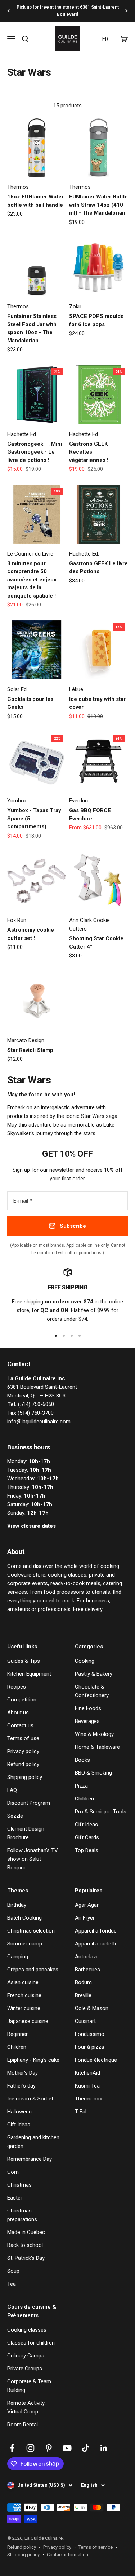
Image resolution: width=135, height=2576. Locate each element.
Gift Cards (87, 1837)
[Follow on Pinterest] (49, 2448)
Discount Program (29, 1803)
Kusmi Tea (87, 2086)
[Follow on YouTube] (67, 2448)
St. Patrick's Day (26, 2258)
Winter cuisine (24, 2008)
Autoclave (87, 1957)
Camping (18, 1957)
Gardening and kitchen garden (33, 2142)
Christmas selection (31, 1931)
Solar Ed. (17, 689)
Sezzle (15, 1816)
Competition (22, 1700)
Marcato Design (26, 1040)
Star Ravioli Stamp (30, 1050)
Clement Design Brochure (26, 1833)
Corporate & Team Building (29, 2386)
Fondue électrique (96, 2060)
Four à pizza (89, 2047)
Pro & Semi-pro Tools (101, 1812)
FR (105, 39)
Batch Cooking (24, 1918)
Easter (15, 2198)
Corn (13, 2172)
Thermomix (88, 2099)
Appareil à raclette (96, 1944)
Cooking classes (27, 2330)
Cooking (85, 1661)
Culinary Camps (26, 2356)
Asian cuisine (23, 1982)
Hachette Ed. (22, 434)
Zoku (75, 306)
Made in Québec (26, 2232)
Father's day (21, 2086)
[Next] (127, 11)
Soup (13, 2271)
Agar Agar (87, 1905)
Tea (12, 2284)
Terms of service (96, 2547)
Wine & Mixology (94, 1734)
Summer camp (25, 1944)
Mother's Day (22, 2073)
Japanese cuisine (28, 2021)
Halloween (19, 2112)
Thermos (18, 187)
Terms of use (23, 1738)
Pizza (81, 1786)
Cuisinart (85, 2021)
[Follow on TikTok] (85, 2448)
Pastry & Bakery (94, 1674)
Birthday (17, 1905)
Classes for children (31, 2343)
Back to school (25, 2245)
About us (18, 1713)
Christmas (19, 2185)
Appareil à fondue (96, 1931)
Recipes (17, 1687)
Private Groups (25, 2369)
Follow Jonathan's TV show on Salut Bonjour (33, 1859)
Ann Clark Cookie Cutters (89, 924)
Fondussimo (90, 2034)
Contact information (67, 2555)
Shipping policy (25, 1777)
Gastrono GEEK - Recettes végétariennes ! (90, 452)
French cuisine (24, 1995)
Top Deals (87, 1850)
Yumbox (17, 801)
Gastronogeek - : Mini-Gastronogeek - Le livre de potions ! (36, 452)
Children (84, 1799)
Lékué (76, 689)
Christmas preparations (22, 2215)
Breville (83, 1995)
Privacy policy (23, 1751)
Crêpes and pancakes (33, 1970)
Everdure (79, 801)
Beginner (17, 2034)
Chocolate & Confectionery (92, 1691)
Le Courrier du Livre (30, 554)
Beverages (87, 1721)
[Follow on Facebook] (12, 2448)
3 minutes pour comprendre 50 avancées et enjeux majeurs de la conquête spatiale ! (32, 580)
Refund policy (23, 1764)
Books (82, 1760)
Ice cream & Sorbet (30, 2099)
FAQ (12, 1790)
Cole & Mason (92, 2008)
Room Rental (22, 2425)
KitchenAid (87, 2073)
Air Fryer (85, 1918)
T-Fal (81, 2112)
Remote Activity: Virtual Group (26, 2407)
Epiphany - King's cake (33, 2060)
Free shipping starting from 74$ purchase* (68, 11)
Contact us (20, 1725)
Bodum (83, 1982)
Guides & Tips (24, 1661)
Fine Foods (88, 1708)
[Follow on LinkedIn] (104, 2448)
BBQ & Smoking (93, 1773)
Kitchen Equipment (29, 1674)
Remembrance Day (30, 2159)
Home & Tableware (97, 1747)
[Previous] (8, 11)
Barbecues (87, 1970)
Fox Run (17, 920)
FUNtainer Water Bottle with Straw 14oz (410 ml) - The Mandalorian (98, 205)
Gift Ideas (86, 1825)
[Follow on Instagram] (30, 2448)
